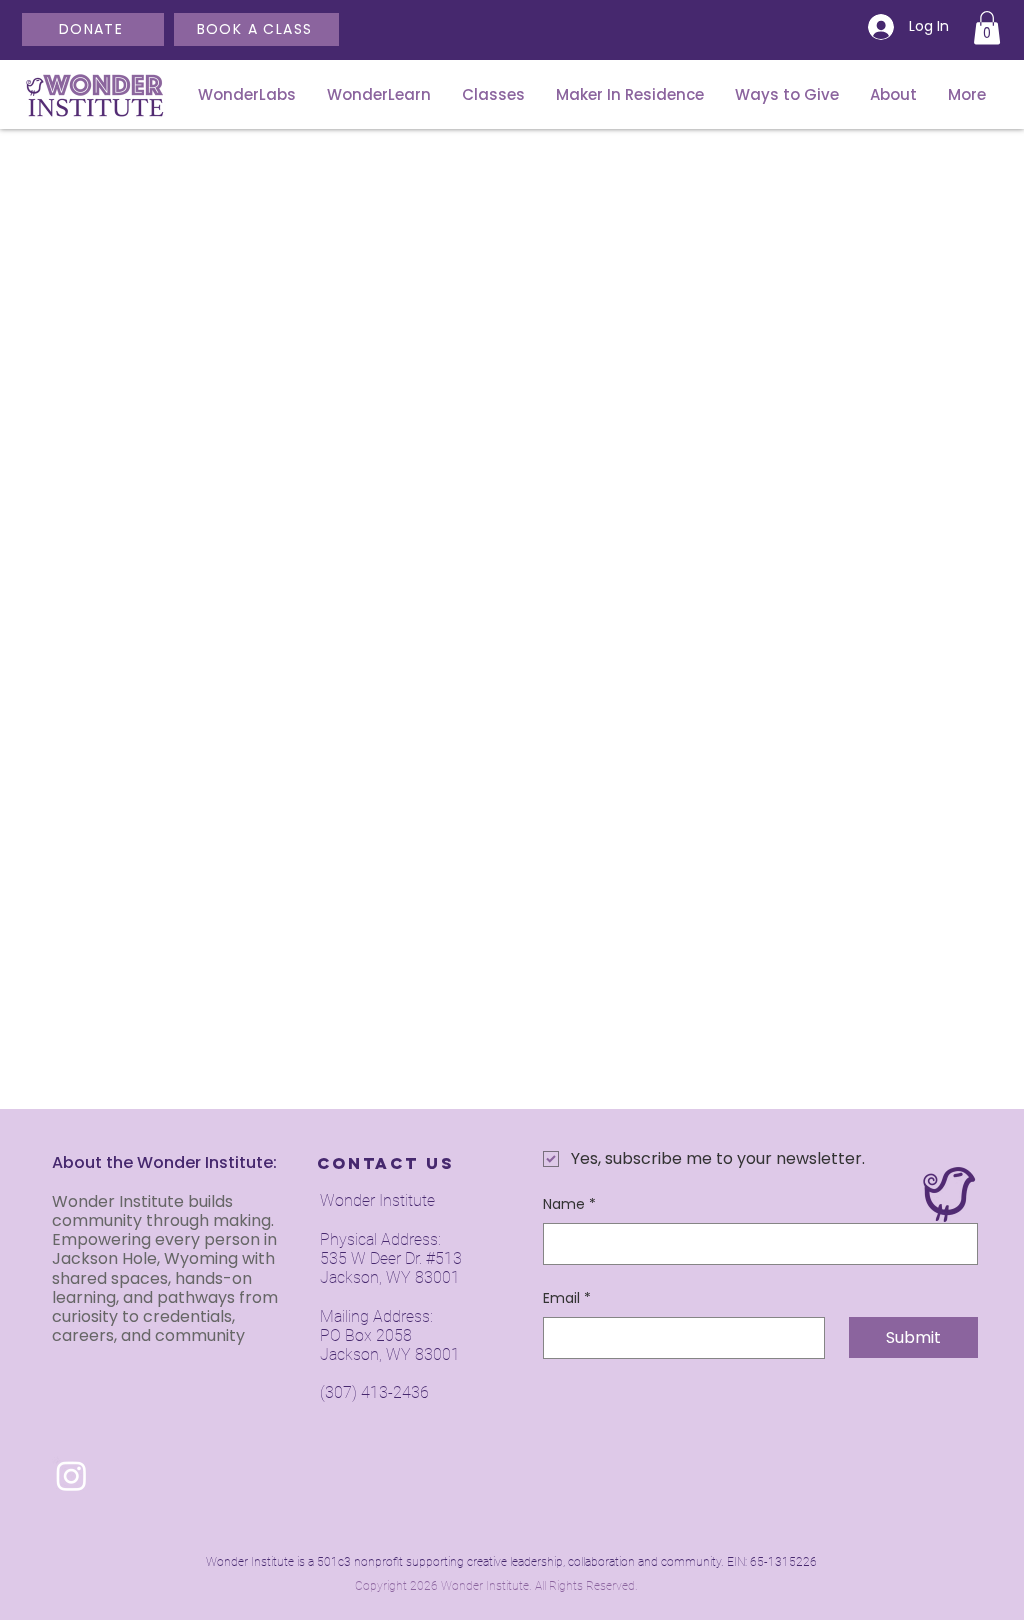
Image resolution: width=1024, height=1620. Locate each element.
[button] (987, 27)
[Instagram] (71, 1475)
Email (567, 1298)
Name (569, 1204)
